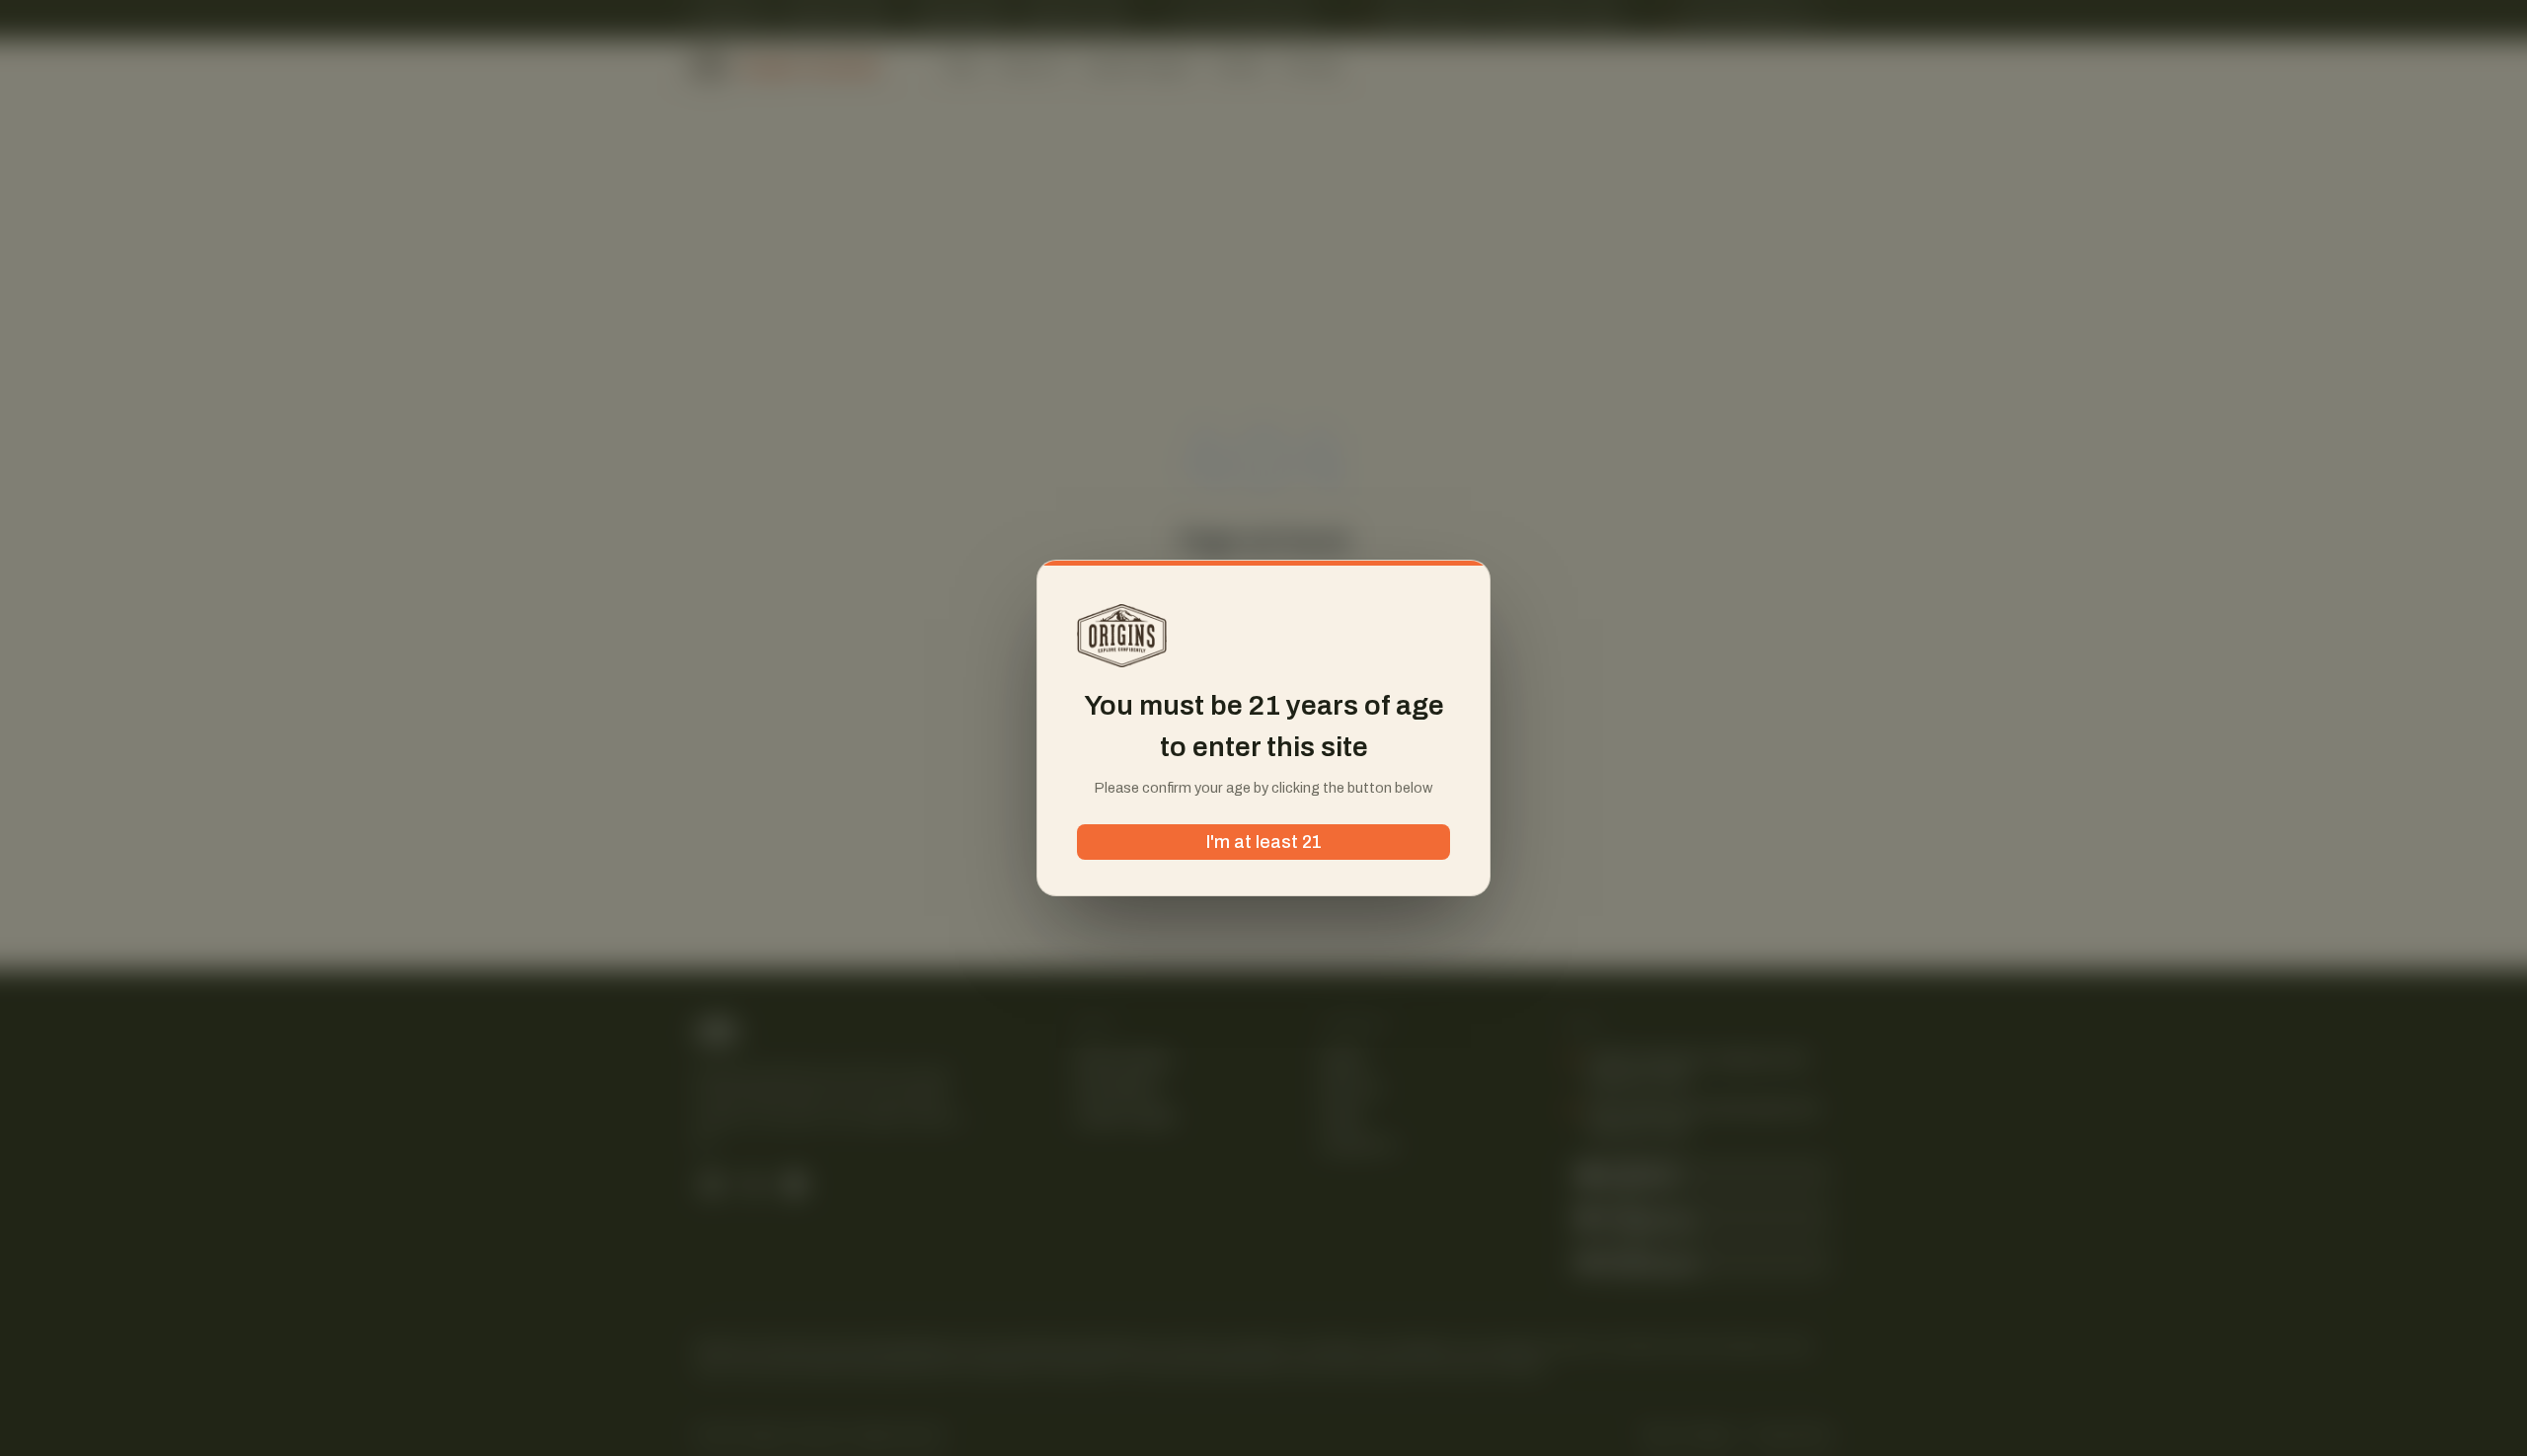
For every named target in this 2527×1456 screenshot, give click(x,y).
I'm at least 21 (1264, 842)
